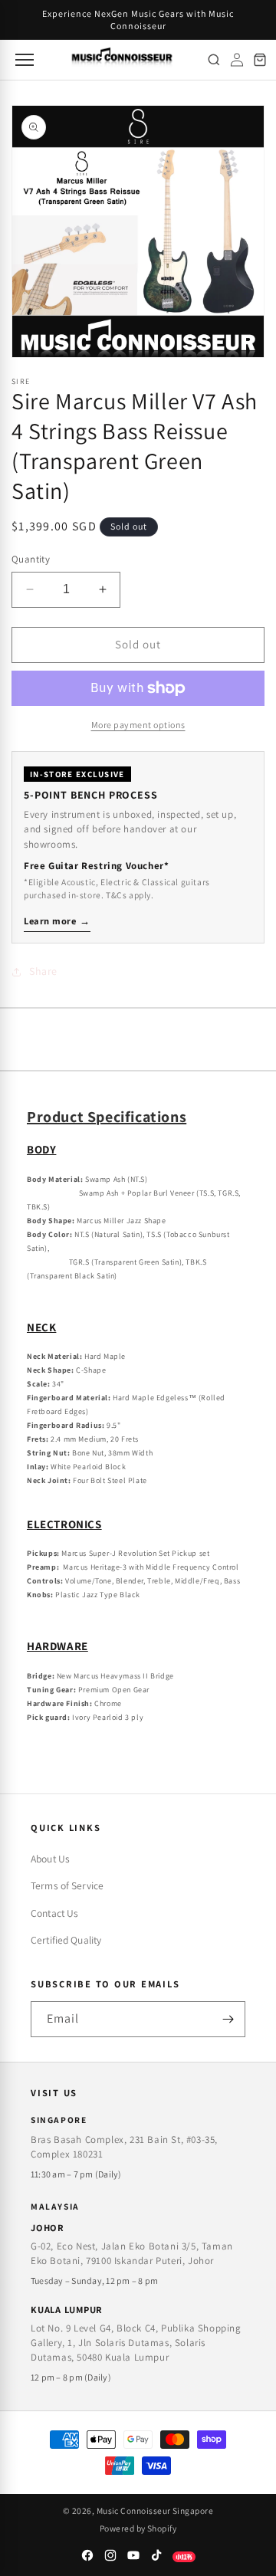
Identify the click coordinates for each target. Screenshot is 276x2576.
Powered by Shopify (138, 2528)
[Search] (214, 60)
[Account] (237, 60)
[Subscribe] (228, 2019)
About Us (50, 1859)
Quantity (31, 559)
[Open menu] (23, 60)
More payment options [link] (138, 725)
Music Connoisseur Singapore (155, 2510)
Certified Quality (66, 1940)
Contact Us (54, 1913)
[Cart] (260, 60)
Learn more (57, 921)
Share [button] (43, 971)
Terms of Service (67, 1885)
